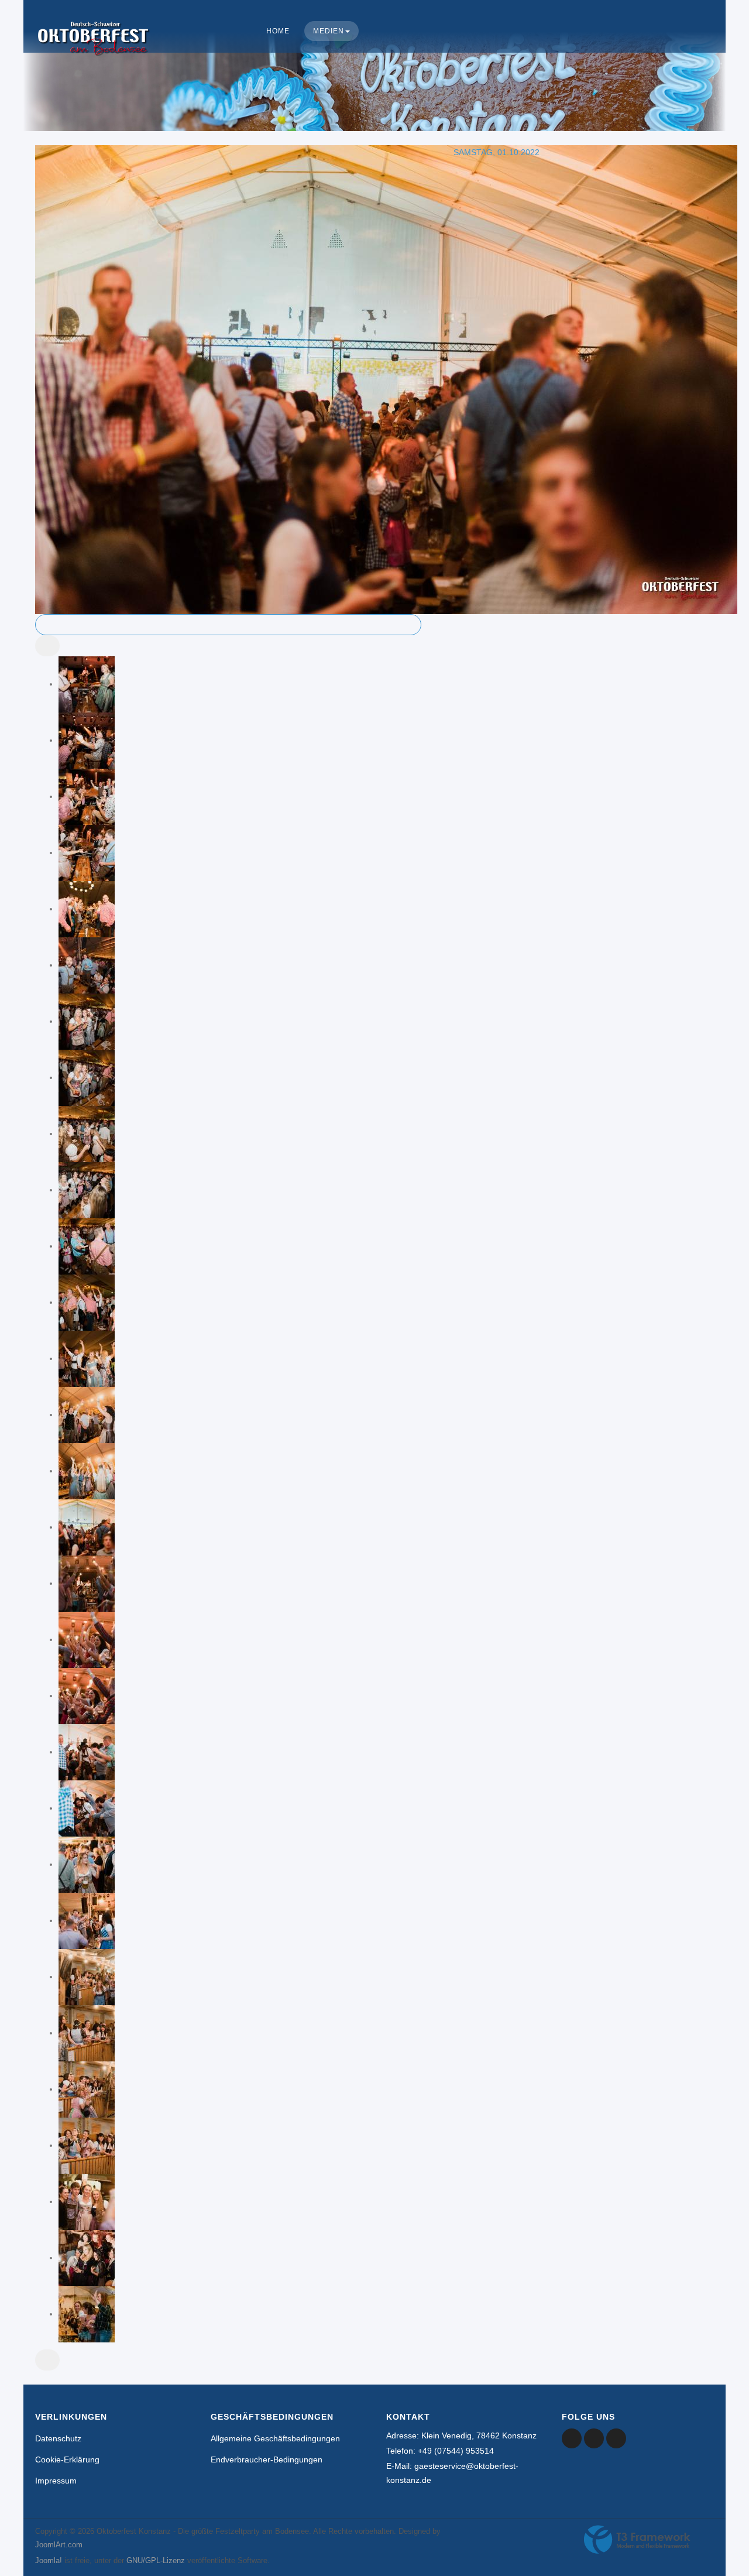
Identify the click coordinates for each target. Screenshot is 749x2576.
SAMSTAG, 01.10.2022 (497, 152)
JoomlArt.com (59, 2545)
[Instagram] (616, 2438)
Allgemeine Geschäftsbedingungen (275, 2438)
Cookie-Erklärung (67, 2459)
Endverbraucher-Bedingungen (267, 2459)
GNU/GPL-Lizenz (156, 2560)
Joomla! (49, 2560)
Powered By (637, 2540)
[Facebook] (572, 2438)
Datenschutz (58, 2438)
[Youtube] (594, 2438)
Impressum (56, 2481)
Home (278, 31)
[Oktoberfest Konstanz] (94, 50)
